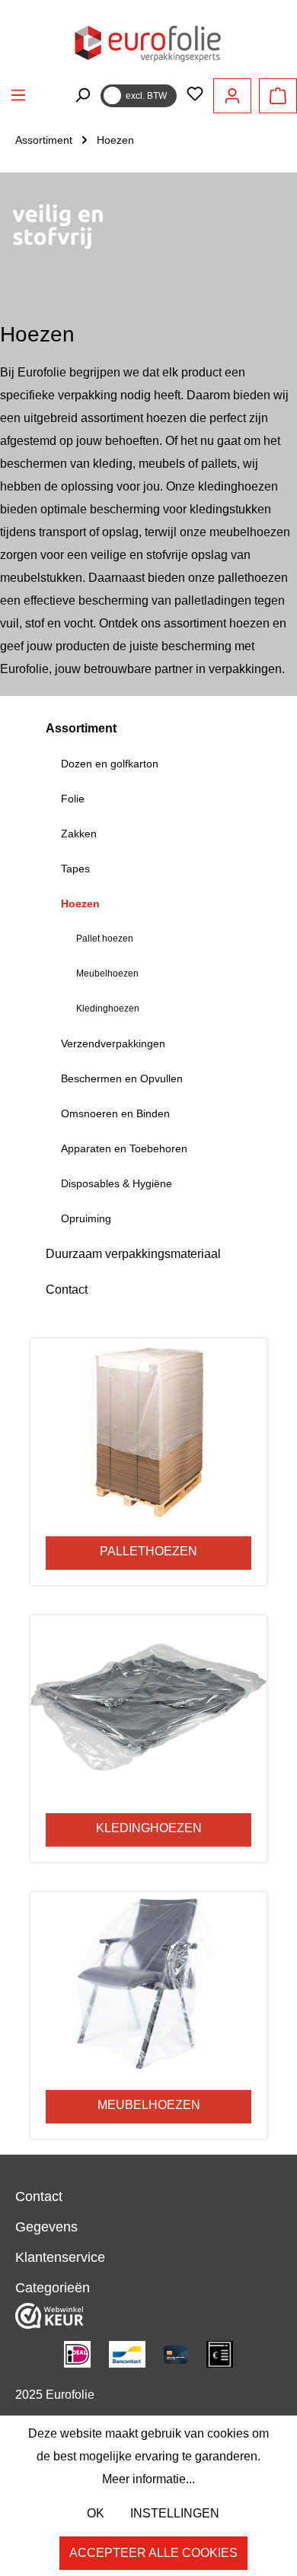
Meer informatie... (148, 2479)
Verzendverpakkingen (113, 1043)
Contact (67, 1290)
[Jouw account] (232, 96)
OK (96, 2513)
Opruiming (86, 1218)
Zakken (79, 834)
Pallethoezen (148, 1551)
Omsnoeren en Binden (115, 1113)
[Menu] (18, 95)
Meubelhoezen (107, 974)
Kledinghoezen (108, 1008)
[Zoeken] (82, 95)
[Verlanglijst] (195, 95)
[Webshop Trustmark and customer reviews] (49, 2315)
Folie (73, 799)
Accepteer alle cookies (153, 2553)
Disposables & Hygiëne (117, 1183)
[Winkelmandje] (278, 96)
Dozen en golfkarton (110, 764)
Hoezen (80, 904)
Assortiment (81, 728)
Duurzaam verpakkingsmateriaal (133, 1254)
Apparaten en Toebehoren (124, 1148)
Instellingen (175, 2513)
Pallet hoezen (105, 939)
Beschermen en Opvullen (122, 1078)
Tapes (75, 869)
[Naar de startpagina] (148, 42)
